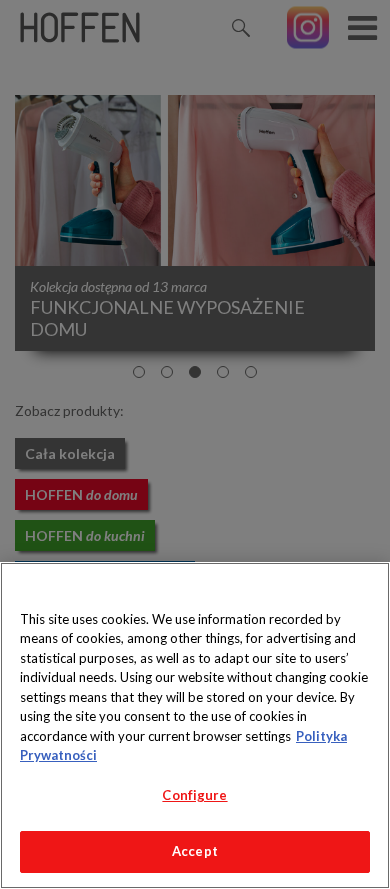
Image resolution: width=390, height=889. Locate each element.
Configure (194, 795)
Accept (195, 851)
